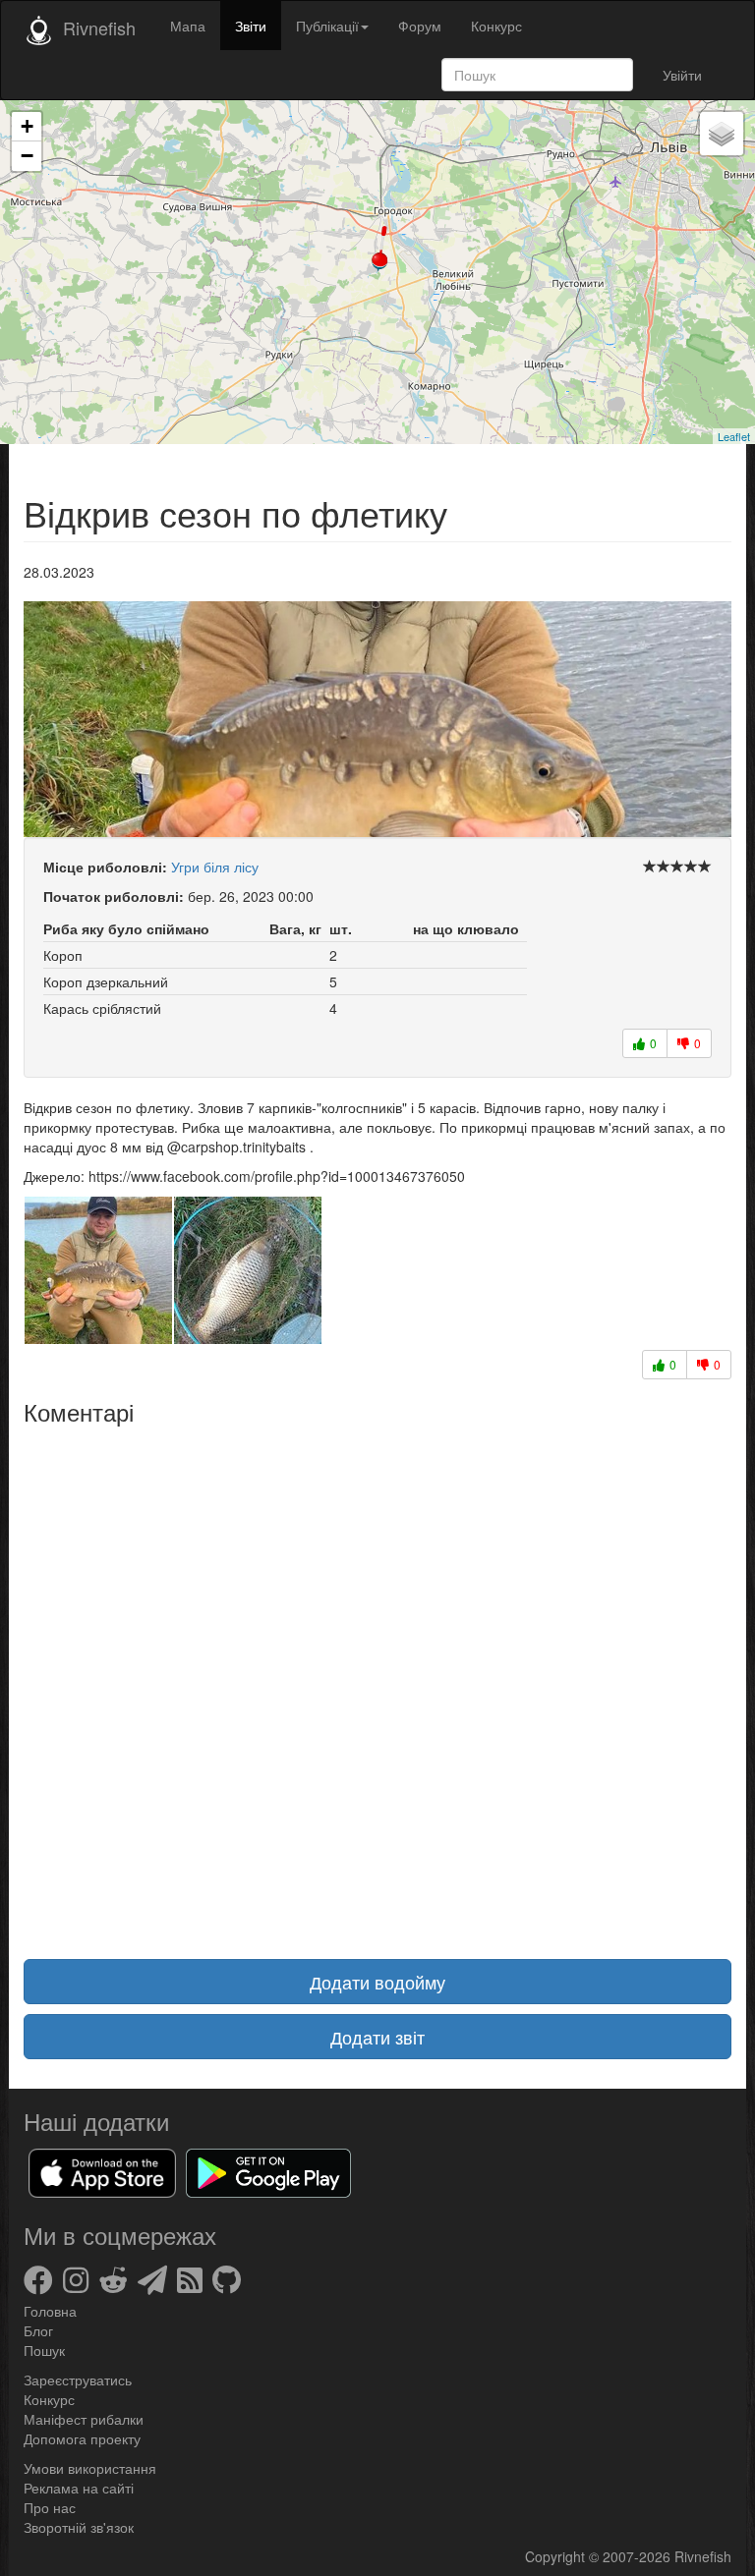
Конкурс (496, 26)
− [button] (27, 156)
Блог (38, 2330)
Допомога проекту (82, 2438)
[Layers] (722, 134)
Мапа (188, 26)
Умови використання (90, 2468)
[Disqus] (377, 1680)
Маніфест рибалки (84, 2419)
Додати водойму (377, 1982)
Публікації (327, 26)
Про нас (50, 2507)
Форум (420, 26)
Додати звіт (377, 2037)
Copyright (557, 2556)
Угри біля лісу (215, 867)
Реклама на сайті (79, 2488)
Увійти (682, 75)
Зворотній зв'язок (79, 2527)
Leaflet (734, 436)
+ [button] (27, 126)
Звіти (251, 26)
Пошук (44, 2350)
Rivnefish (703, 2556)
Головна (50, 2311)
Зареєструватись (78, 2380)
